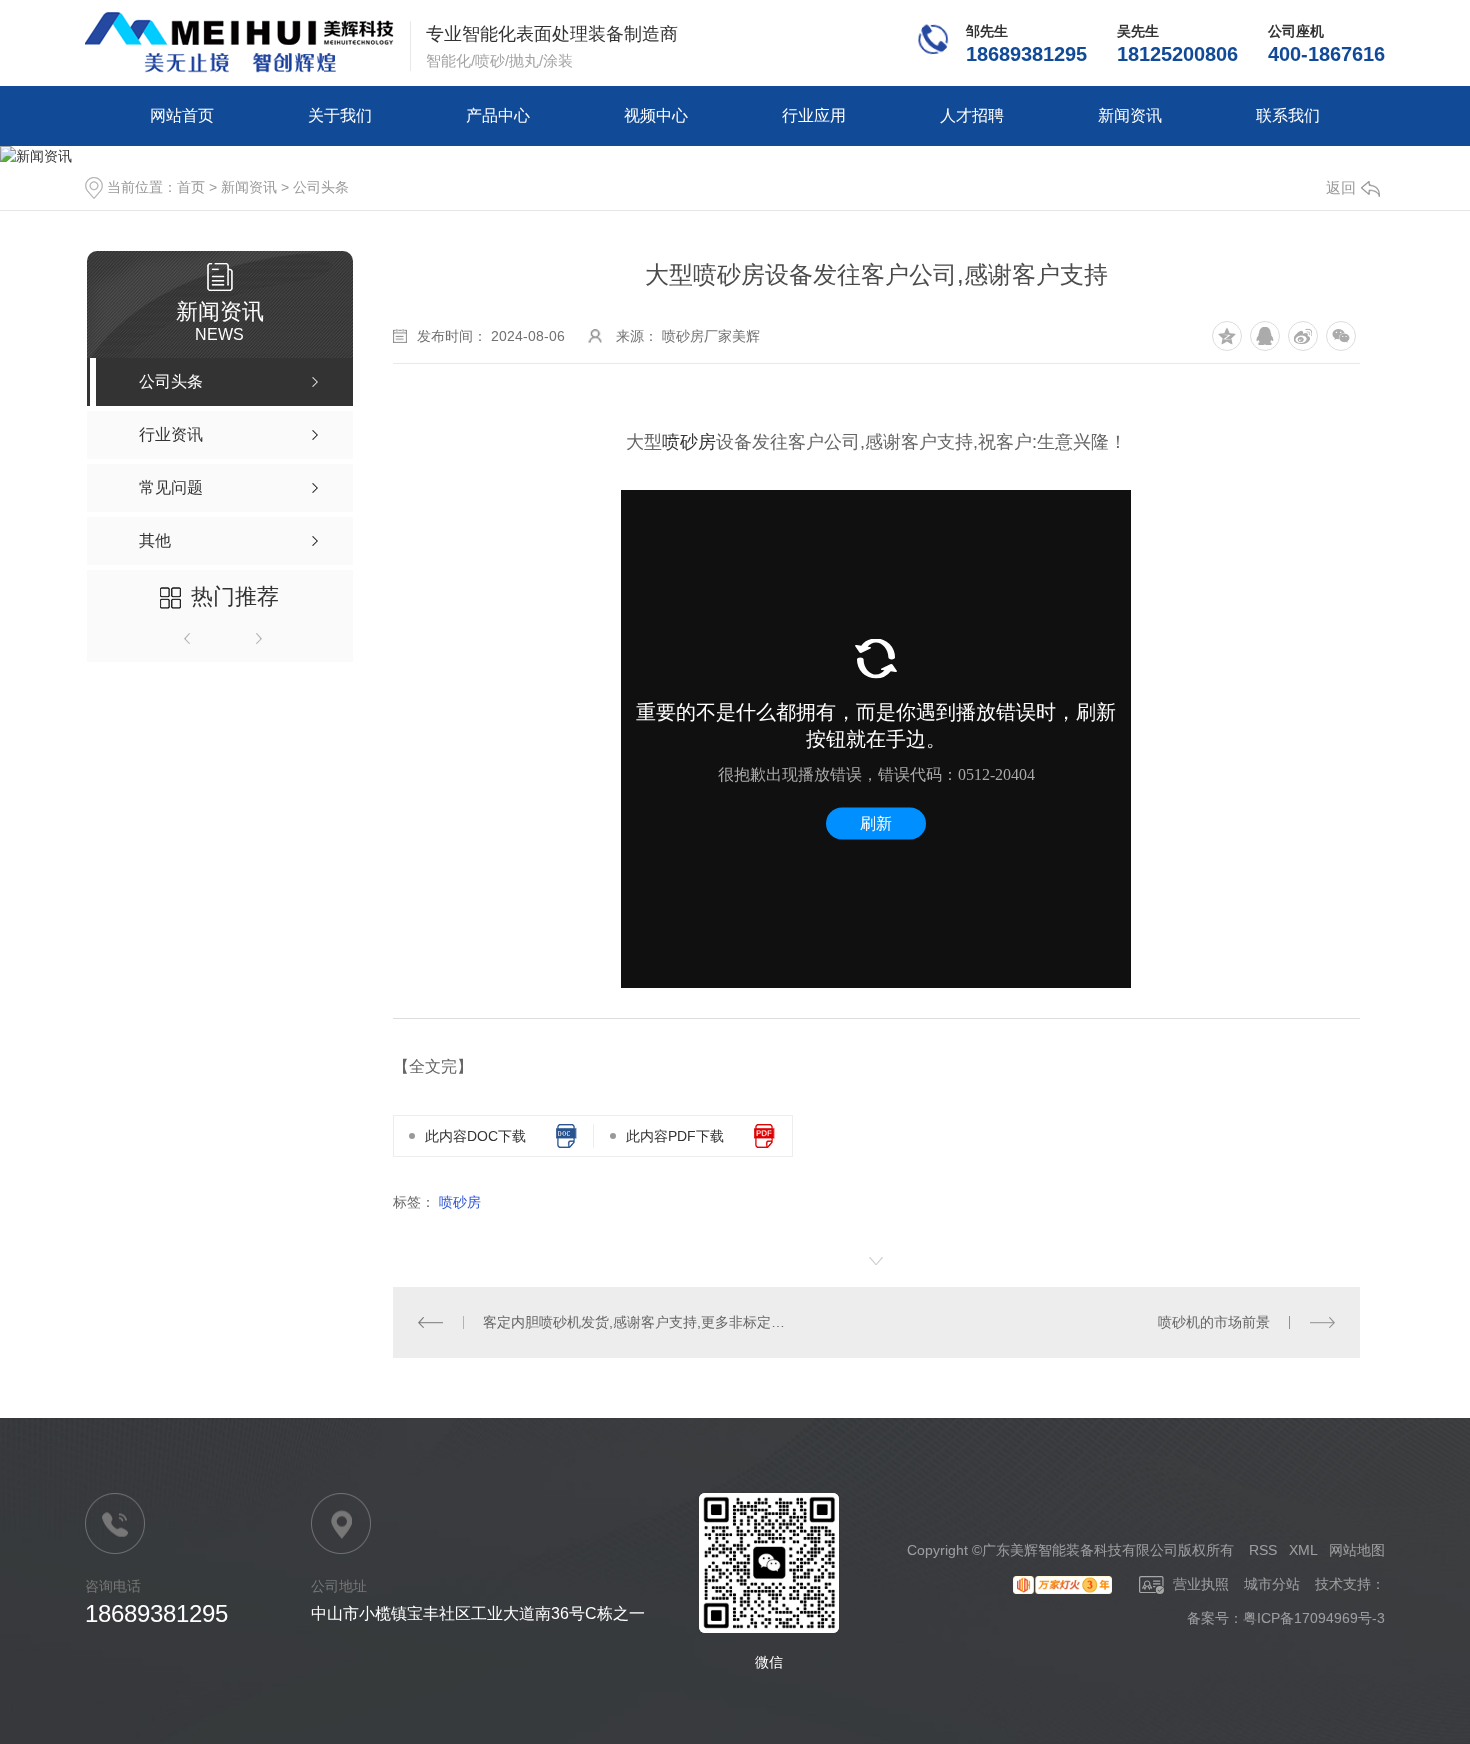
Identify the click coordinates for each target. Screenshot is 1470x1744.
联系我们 (1288, 115)
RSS (1263, 1550)
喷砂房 (689, 442)
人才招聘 (972, 115)
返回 (1341, 187)
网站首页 (182, 115)
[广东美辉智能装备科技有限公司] (239, 43)
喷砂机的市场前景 (1214, 1322)
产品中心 (498, 115)
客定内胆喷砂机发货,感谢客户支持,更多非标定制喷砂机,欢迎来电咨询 (634, 1322)
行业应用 (814, 115)
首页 (191, 187)
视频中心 (656, 115)
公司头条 (321, 187)
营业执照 (1199, 1584)
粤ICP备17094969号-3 (1314, 1618)
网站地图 (1357, 1550)
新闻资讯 (1130, 115)
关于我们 (340, 115)
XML (1303, 1550)
